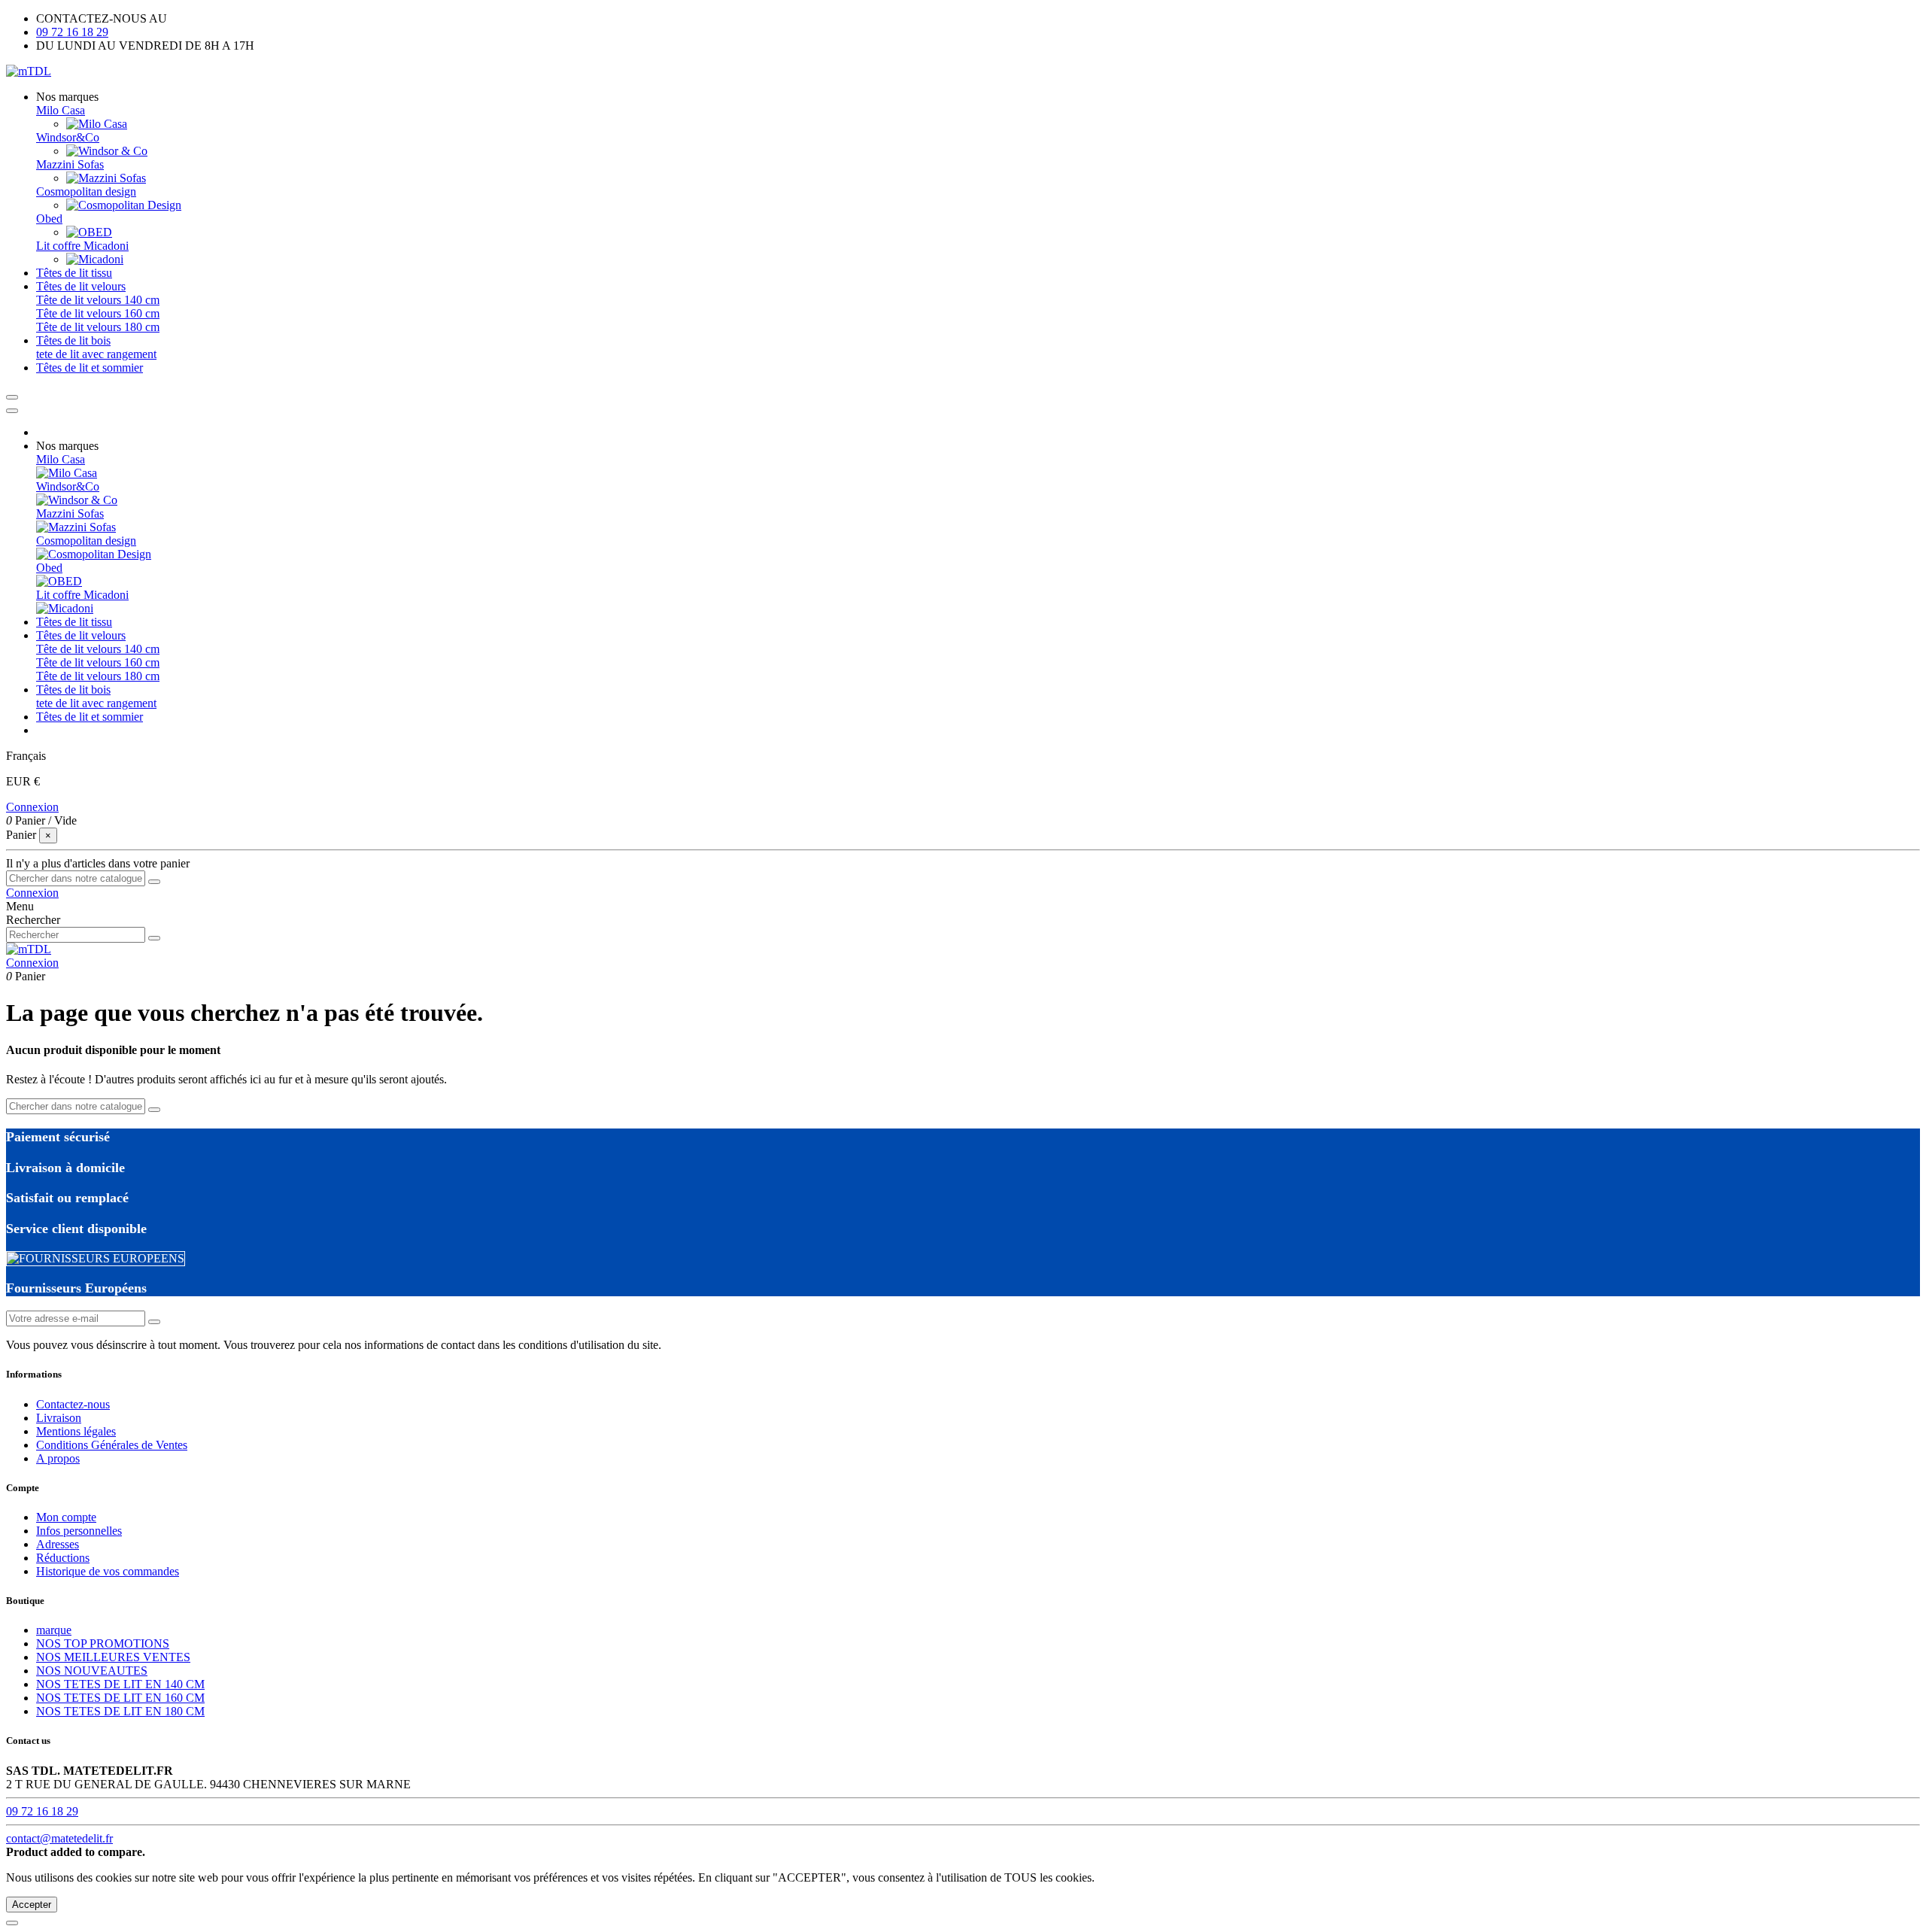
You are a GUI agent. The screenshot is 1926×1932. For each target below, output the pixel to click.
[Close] (12, 411)
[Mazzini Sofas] (106, 178)
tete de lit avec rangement (96, 354)
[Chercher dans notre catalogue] (154, 882)
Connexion (32, 807)
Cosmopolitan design (86, 191)
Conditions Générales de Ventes (112, 1445)
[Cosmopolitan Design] (124, 205)
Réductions (63, 1558)
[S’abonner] (154, 1322)
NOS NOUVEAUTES (92, 1671)
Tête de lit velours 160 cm (98, 313)
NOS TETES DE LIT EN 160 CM (120, 1698)
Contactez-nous (73, 1404)
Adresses (58, 1544)
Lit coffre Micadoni (82, 246)
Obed (49, 219)
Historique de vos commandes (108, 1571)
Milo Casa (61, 110)
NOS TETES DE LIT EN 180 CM (120, 1711)
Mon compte (66, 1517)
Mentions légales (76, 1431)
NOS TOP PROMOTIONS (103, 1643)
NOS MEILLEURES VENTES (113, 1657)
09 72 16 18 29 (72, 32)
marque (54, 1630)
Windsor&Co (68, 137)
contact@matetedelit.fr (59, 1838)
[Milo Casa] (97, 124)
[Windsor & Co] (107, 151)
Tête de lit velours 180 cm (98, 327)
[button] (67, 97)
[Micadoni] (95, 259)
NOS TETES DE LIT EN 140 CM (120, 1684)
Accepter (32, 1905)
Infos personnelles (79, 1531)
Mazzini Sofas (70, 164)
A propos (58, 1458)
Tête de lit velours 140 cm (98, 300)
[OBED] (89, 232)
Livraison (59, 1418)
